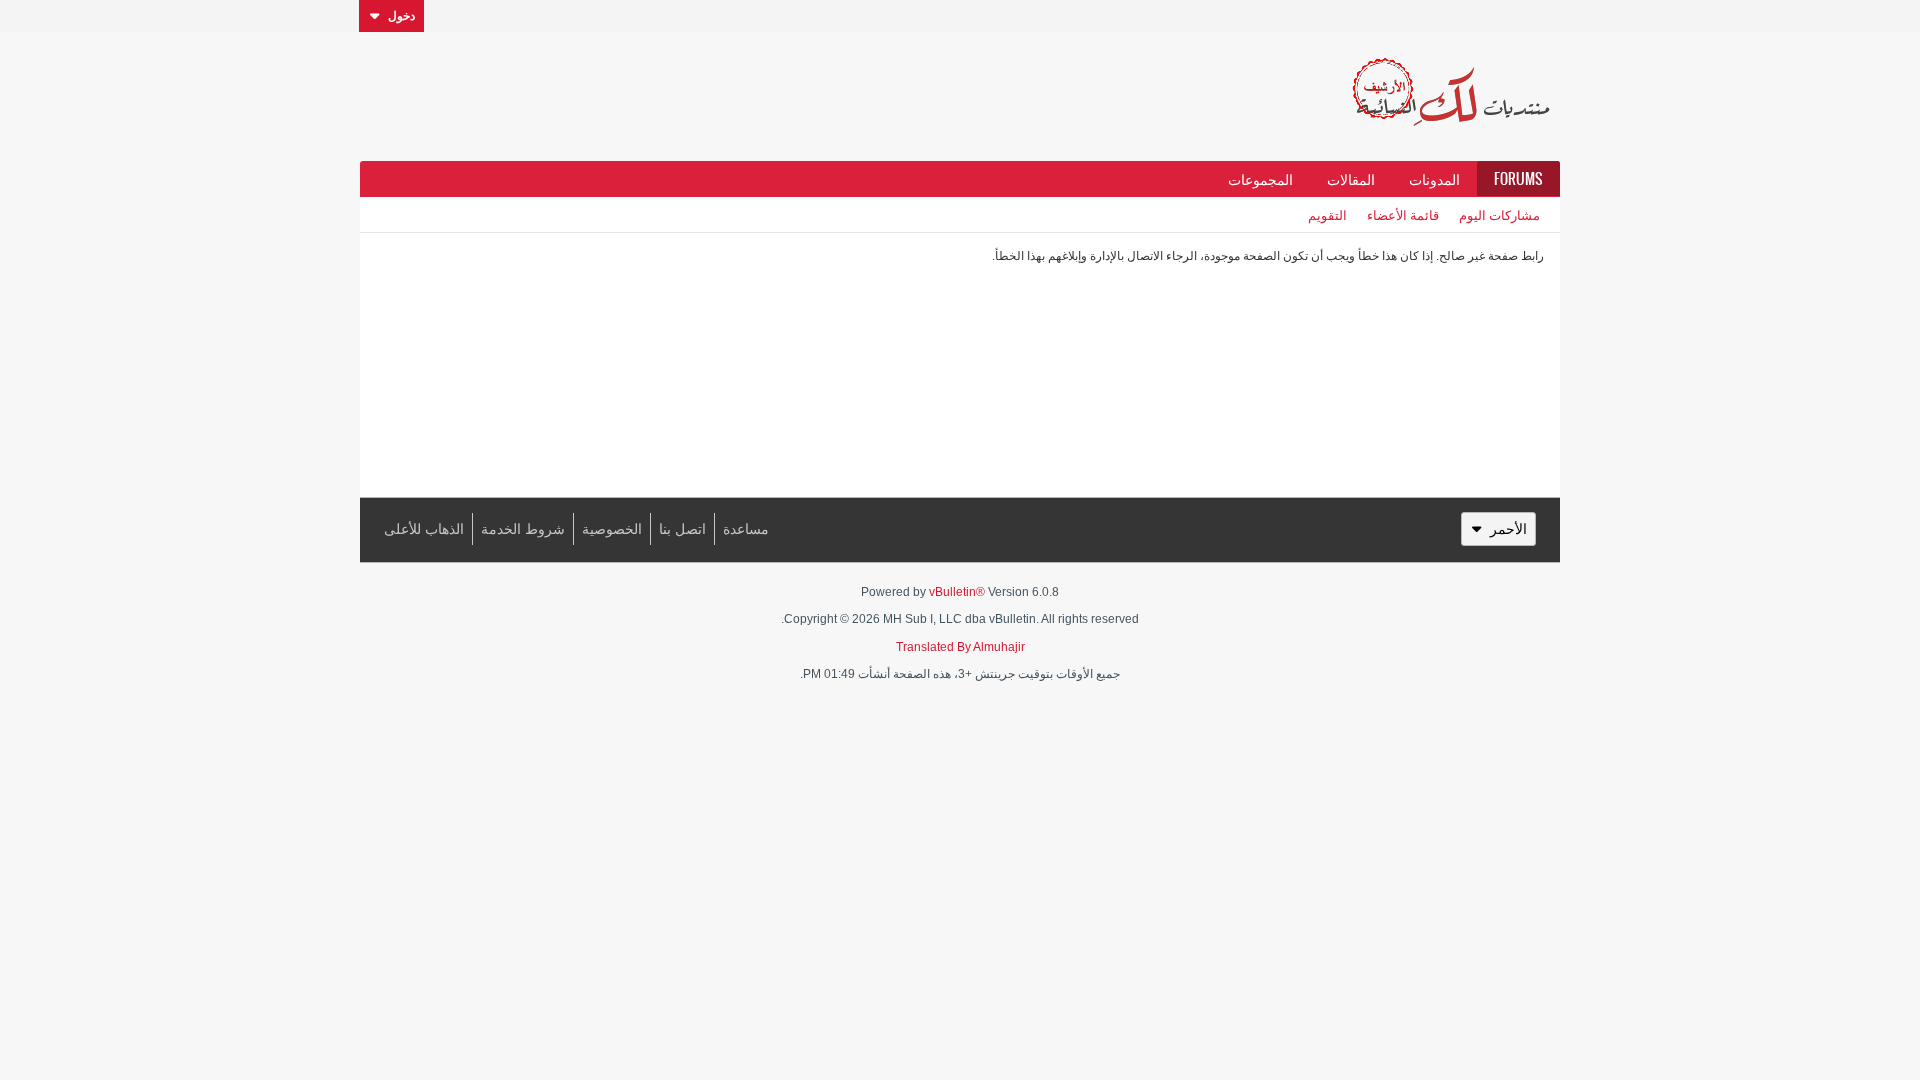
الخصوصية (612, 529)
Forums (1518, 179)
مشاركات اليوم (1499, 214)
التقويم (1327, 214)
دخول (401, 16)
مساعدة (746, 529)
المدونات (1434, 179)
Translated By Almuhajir (960, 647)
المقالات (1351, 179)
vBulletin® (957, 592)
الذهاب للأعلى (424, 529)
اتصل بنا (682, 529)
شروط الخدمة (523, 529)
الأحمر (1508, 529)
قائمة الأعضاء (1403, 214)
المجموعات (1260, 179)
